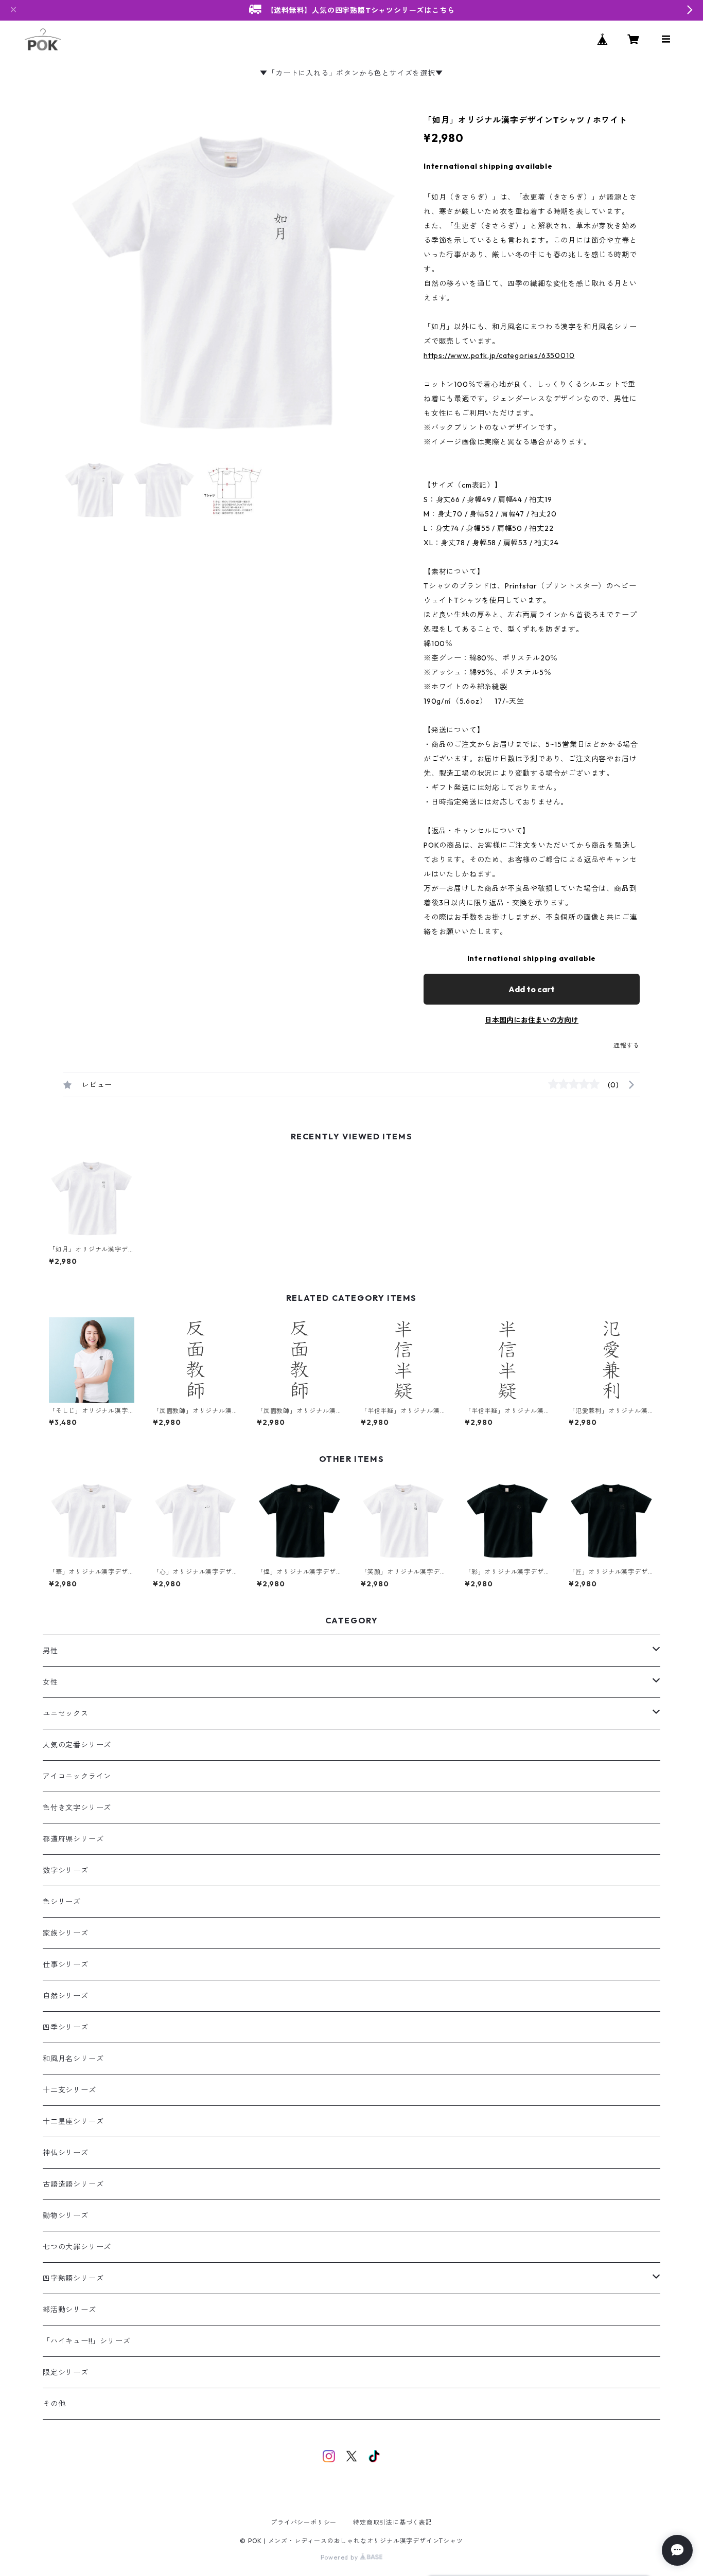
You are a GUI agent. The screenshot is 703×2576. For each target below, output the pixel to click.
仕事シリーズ (66, 1964)
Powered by (340, 2557)
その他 (54, 2404)
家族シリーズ (66, 1933)
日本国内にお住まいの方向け (532, 1020)
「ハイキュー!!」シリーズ (86, 2341)
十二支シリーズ (69, 2090)
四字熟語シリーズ (73, 2278)
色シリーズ (62, 1902)
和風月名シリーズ (73, 2059)
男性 (50, 1651)
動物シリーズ (66, 2215)
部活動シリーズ (69, 2310)
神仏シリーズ (66, 2153)
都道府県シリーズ (73, 1839)
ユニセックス (66, 1713)
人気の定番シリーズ (77, 1745)
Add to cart (532, 989)
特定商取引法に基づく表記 (393, 2522)
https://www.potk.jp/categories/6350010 (499, 355)
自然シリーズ (66, 1996)
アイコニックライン (77, 1776)
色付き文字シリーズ (77, 1808)
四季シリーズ (66, 2027)
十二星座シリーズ (73, 2121)
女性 (50, 1682)
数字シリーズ (66, 1870)
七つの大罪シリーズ (77, 2247)
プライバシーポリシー (304, 2522)
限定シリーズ (66, 2372)
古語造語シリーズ (73, 2184)
